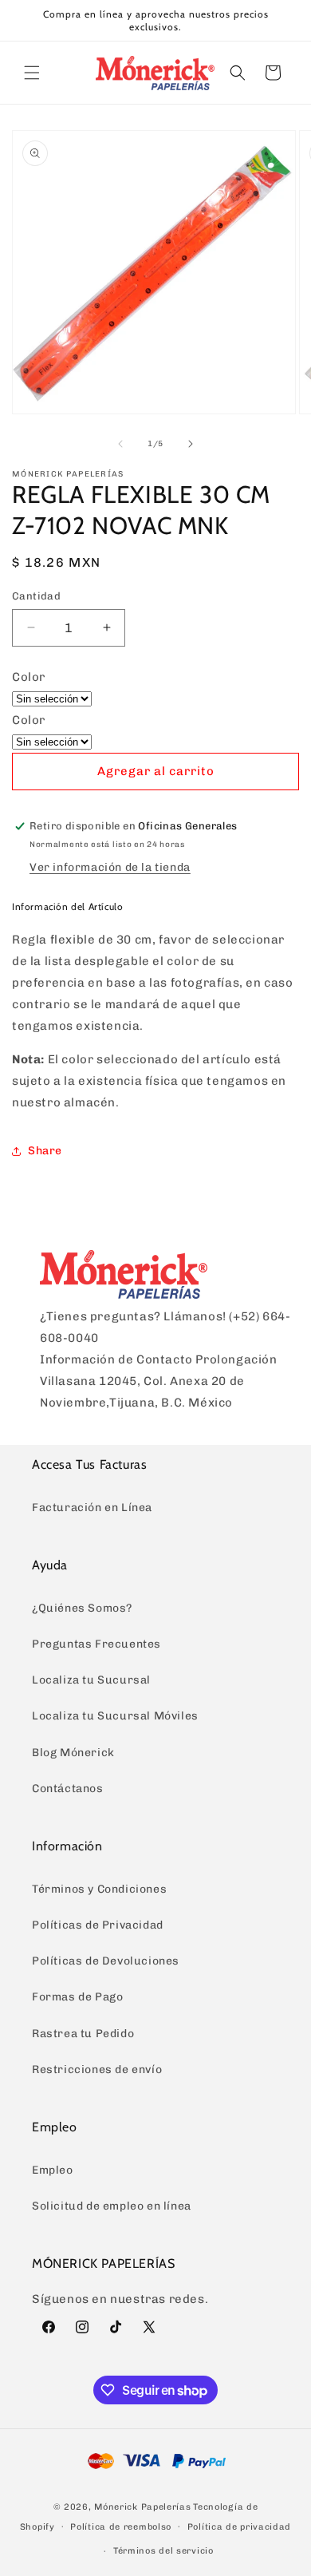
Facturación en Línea (92, 1508)
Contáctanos (68, 1789)
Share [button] (45, 1151)
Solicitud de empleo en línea (112, 2206)
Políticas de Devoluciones (106, 1961)
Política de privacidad (239, 2527)
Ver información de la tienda (110, 867)
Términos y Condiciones (99, 1889)
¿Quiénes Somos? (82, 1608)
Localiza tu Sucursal (91, 1680)
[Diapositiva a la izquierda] (120, 444)
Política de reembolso (121, 2527)
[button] (32, 73)
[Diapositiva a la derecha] (191, 444)
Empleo (53, 2170)
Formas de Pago (77, 1997)
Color (29, 677)
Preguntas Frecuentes (96, 1644)
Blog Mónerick (73, 1753)
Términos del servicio (163, 2551)
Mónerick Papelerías (142, 2507)
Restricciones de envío (97, 2070)
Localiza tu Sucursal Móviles (115, 1716)
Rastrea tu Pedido (83, 2034)
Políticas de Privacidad (98, 1925)
